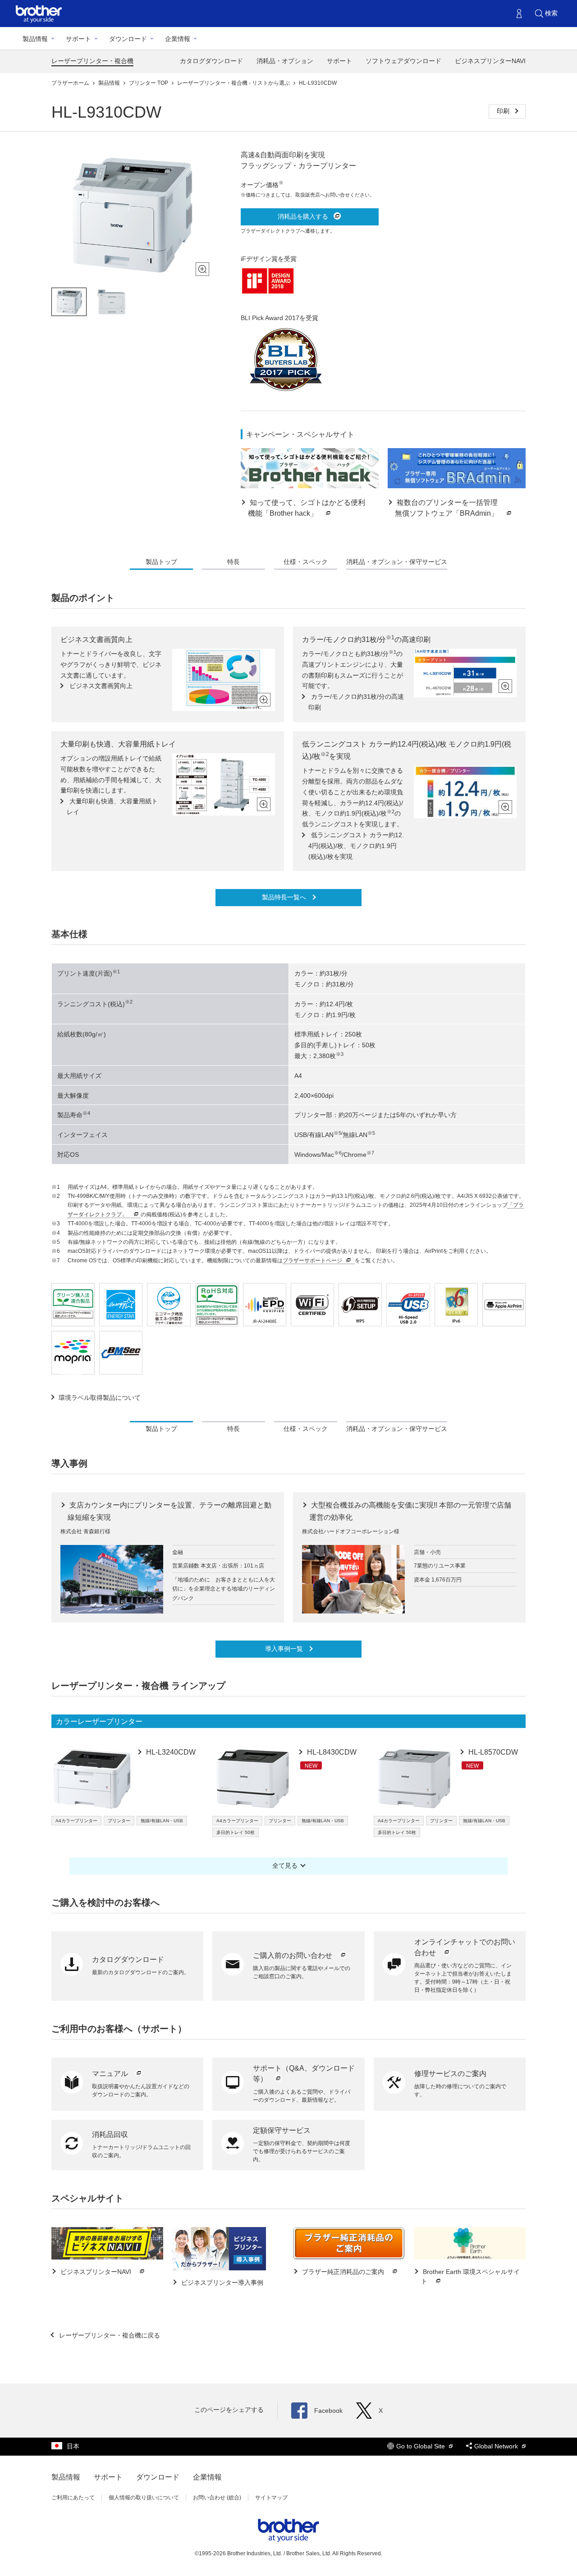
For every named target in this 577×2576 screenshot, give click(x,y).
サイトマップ (271, 2498)
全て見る (285, 1866)
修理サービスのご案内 (450, 2074)
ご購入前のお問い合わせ (293, 1955)
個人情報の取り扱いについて (144, 2498)
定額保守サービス (282, 2130)
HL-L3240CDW (170, 1752)
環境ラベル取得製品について (100, 1398)
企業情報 (178, 39)
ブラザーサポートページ (312, 1260)
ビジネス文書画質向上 (100, 686)
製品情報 (35, 39)
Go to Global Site (421, 2446)
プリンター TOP (149, 83)
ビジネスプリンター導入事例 (221, 2283)
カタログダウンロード (211, 61)
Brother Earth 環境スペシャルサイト (470, 2276)
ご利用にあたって (73, 2498)
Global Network (497, 2446)
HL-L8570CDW (492, 1752)
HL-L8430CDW (331, 1752)
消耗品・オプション (285, 61)
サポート (78, 39)
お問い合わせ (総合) (217, 2498)
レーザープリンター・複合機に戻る (109, 2335)
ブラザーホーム (71, 83)
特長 (234, 562)
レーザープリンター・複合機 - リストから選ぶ (234, 83)
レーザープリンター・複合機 (92, 61)
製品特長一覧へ (285, 897)
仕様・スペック (306, 562)
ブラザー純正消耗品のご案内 (343, 2272)
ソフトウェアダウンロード (403, 61)
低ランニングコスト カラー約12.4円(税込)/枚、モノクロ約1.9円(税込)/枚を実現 (356, 846)
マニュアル (111, 2074)
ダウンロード (128, 39)
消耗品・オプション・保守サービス (397, 562)
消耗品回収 (110, 2134)
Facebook (328, 2411)
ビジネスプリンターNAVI (490, 61)
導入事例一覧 (285, 1649)
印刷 (504, 111)
